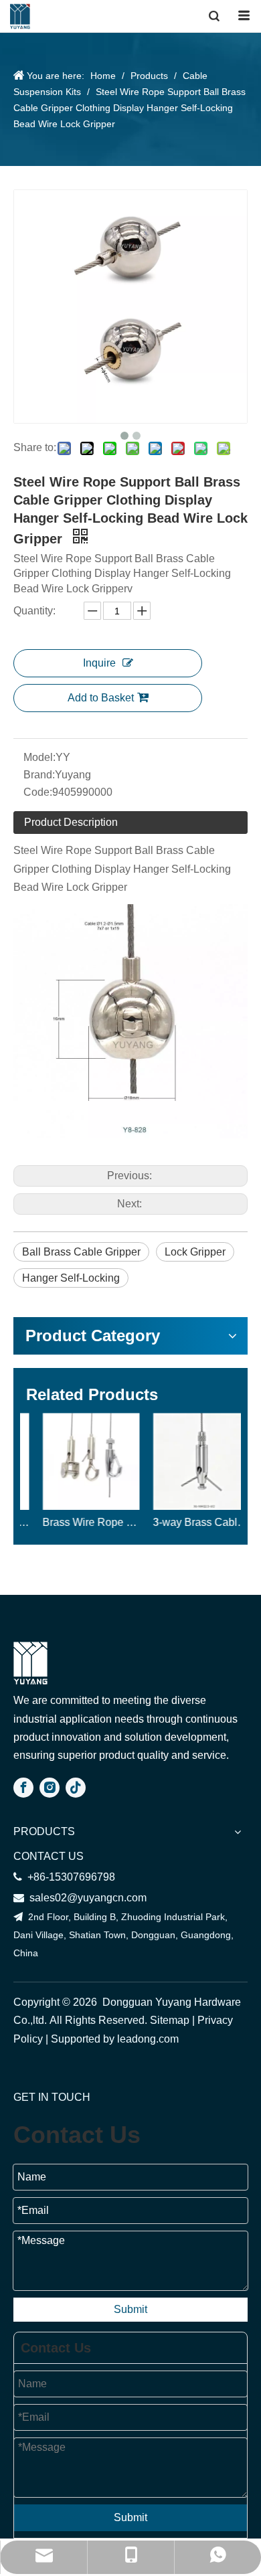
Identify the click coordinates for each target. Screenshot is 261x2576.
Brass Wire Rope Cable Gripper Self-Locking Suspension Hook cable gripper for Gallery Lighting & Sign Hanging (75, 1522)
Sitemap (170, 2020)
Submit (130, 2309)
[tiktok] (76, 1788)
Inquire (99, 663)
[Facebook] (23, 1788)
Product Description (71, 822)
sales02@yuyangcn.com (80, 1898)
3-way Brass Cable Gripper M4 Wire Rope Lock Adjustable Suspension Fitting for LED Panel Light (186, 1522)
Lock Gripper (195, 1252)
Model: (39, 757)
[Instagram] (50, 1788)
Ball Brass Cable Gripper (81, 1252)
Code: (38, 792)
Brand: (39, 775)
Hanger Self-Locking (71, 1278)
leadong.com (149, 2039)
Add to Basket (101, 698)
